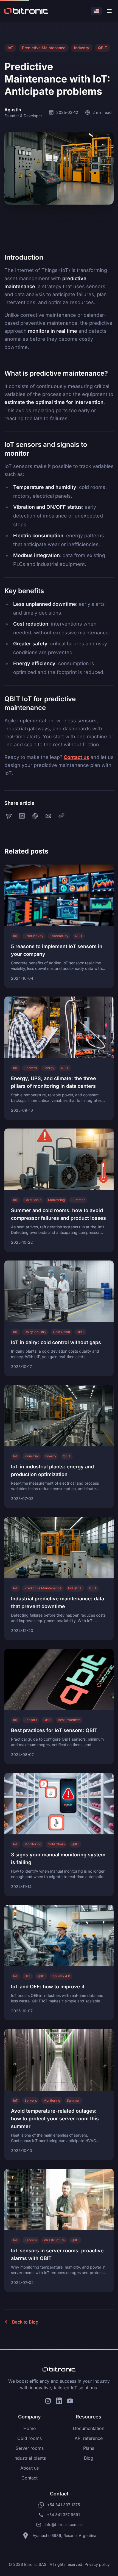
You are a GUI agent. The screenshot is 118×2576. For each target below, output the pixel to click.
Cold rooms (29, 2438)
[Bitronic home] (59, 2369)
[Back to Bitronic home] (26, 11)
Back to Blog (25, 2322)
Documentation (89, 2428)
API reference (89, 2438)
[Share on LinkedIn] (22, 816)
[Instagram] (48, 2401)
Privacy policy (97, 2564)
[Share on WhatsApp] (35, 816)
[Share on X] (9, 816)
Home (29, 2428)
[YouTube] (70, 2401)
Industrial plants (30, 2458)
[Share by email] (48, 816)
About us (29, 2468)
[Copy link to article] (61, 816)
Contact (29, 2478)
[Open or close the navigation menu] (109, 11)
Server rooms (30, 2448)
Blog (89, 2458)
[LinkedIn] (59, 2401)
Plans (89, 2448)
